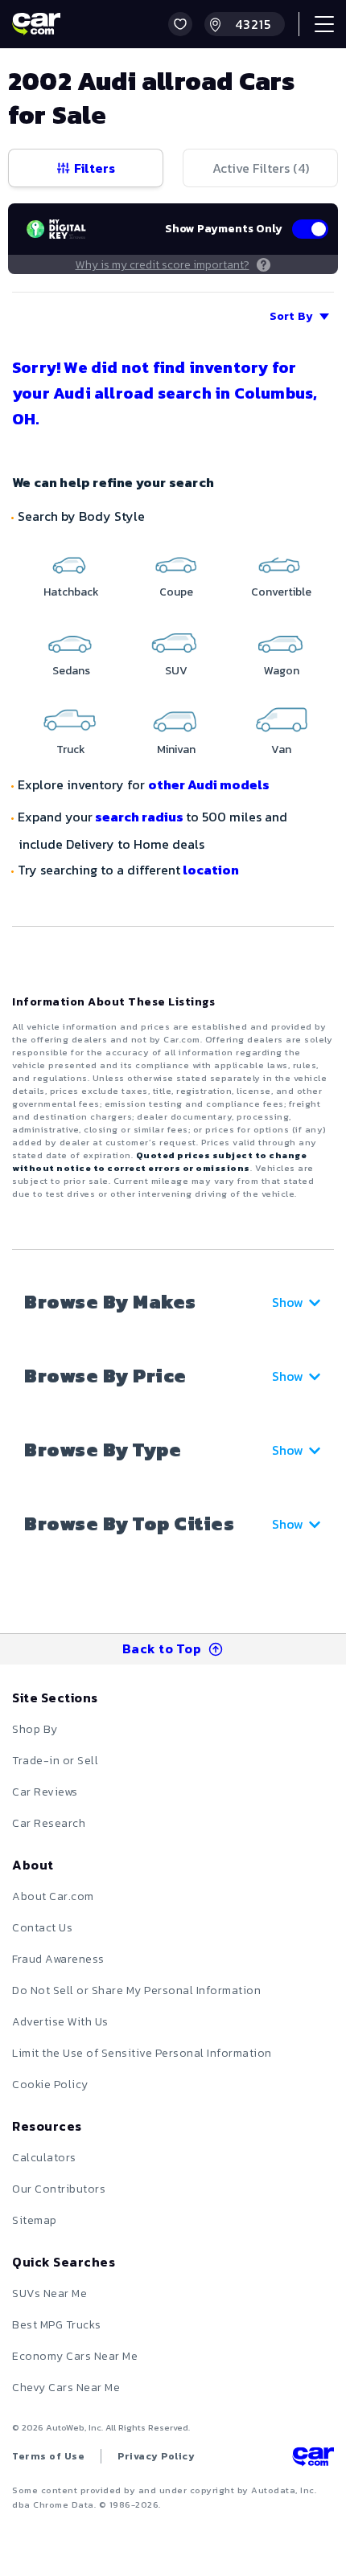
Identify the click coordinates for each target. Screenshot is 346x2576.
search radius (139, 817)
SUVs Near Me (49, 2293)
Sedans (71, 671)
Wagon (282, 671)
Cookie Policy (50, 2085)
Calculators (44, 2158)
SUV (176, 671)
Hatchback (71, 592)
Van (281, 749)
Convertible (281, 592)
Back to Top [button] (162, 1648)
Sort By (291, 316)
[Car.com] (36, 24)
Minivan (176, 749)
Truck (71, 749)
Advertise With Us (60, 2022)
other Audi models (209, 784)
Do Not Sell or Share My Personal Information (136, 1990)
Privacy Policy (156, 2456)
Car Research (49, 1823)
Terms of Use (48, 2456)
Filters (95, 168)
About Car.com (53, 1896)
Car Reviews (45, 1792)
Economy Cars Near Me (75, 2356)
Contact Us (42, 1928)
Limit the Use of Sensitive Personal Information (142, 2053)
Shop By (35, 1729)
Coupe (176, 592)
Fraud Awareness (58, 1959)
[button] (180, 24)
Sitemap (35, 2220)
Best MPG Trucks (57, 2325)
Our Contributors (59, 2189)
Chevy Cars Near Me (66, 2388)
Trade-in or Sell (55, 1761)
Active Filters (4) (261, 168)
